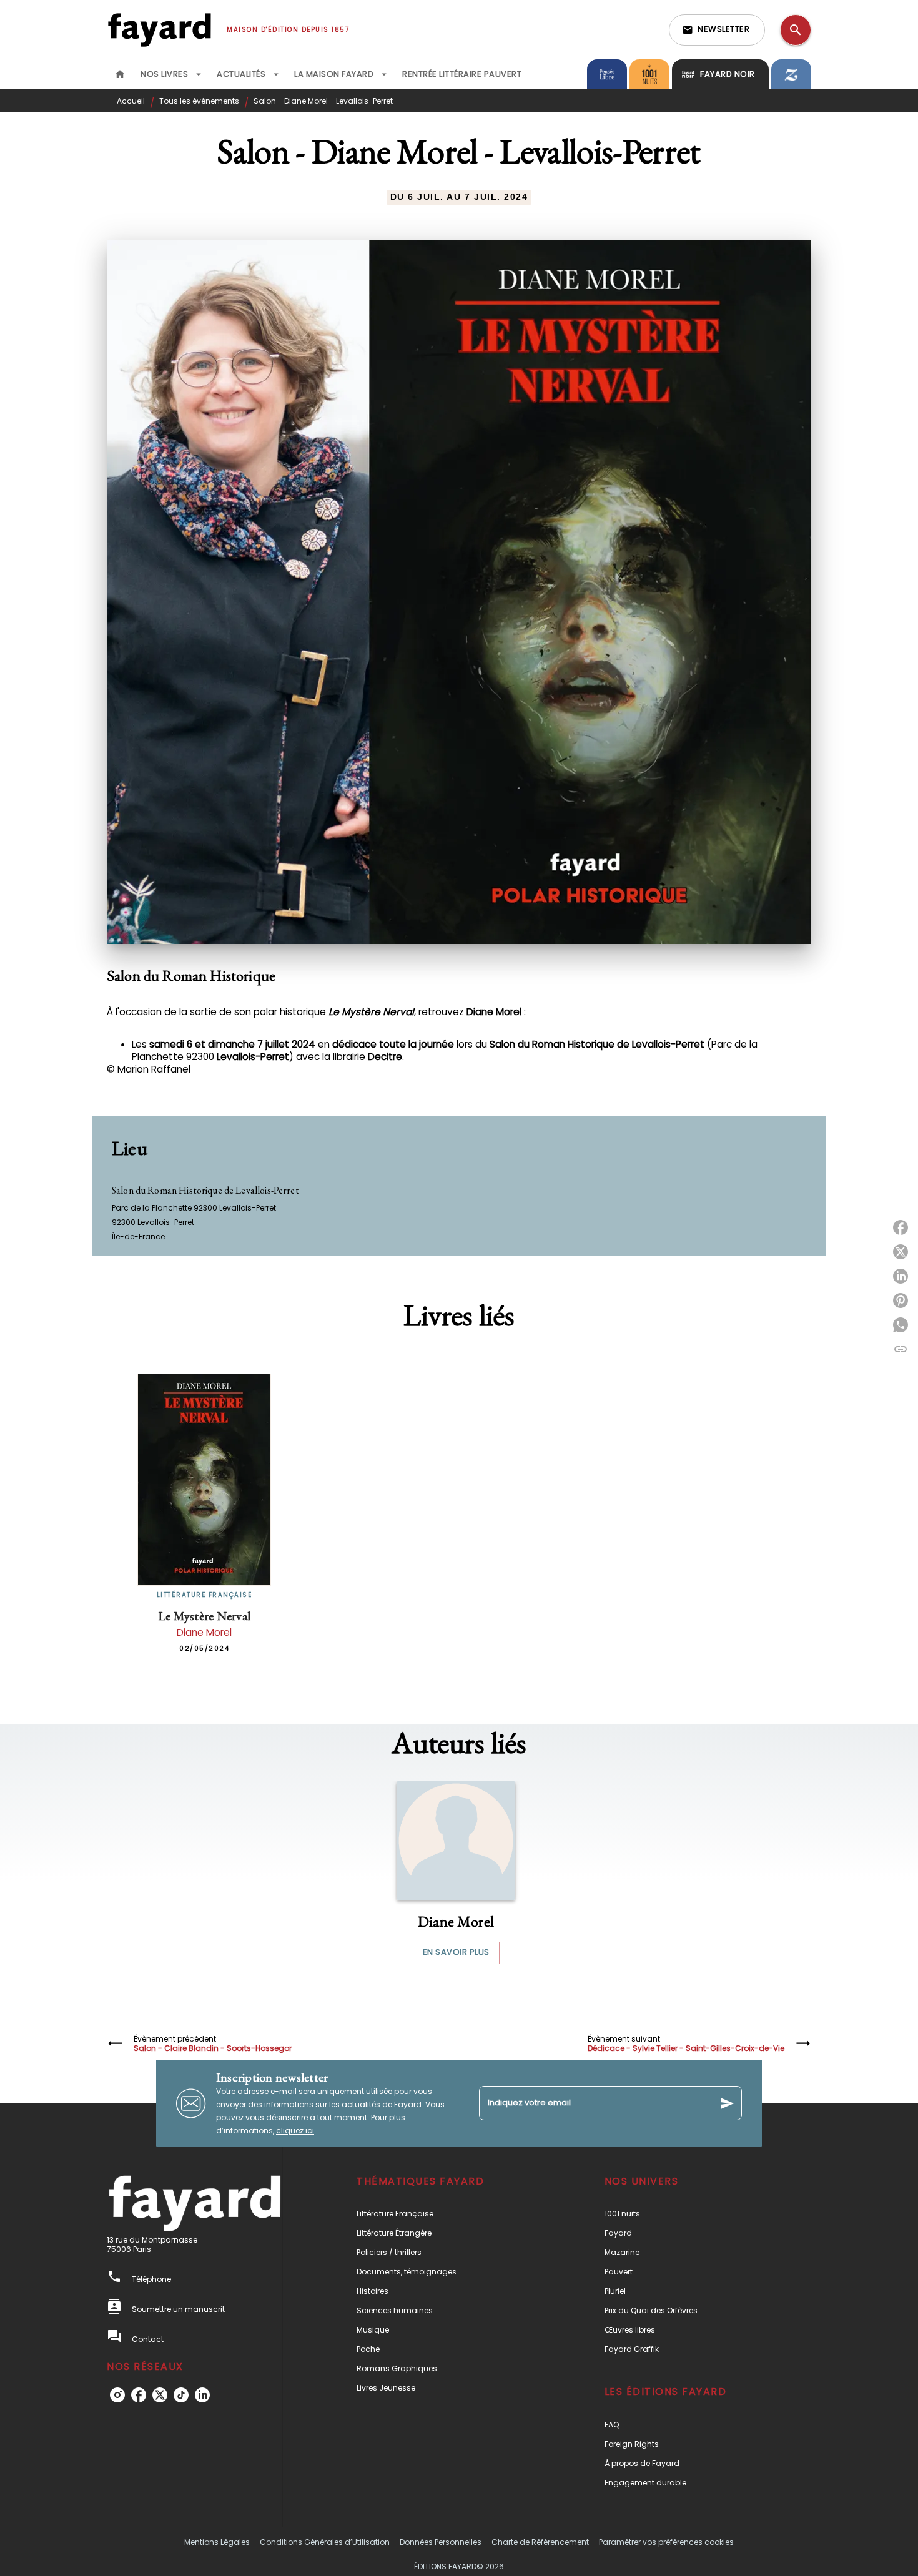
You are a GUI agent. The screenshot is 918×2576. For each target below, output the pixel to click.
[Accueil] (159, 30)
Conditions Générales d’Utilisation (325, 2542)
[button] (717, 30)
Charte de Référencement (540, 2542)
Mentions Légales (217, 2542)
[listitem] (117, 2395)
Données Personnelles (441, 2542)
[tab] (120, 74)
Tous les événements (199, 101)
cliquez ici (295, 2131)
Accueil (131, 101)
